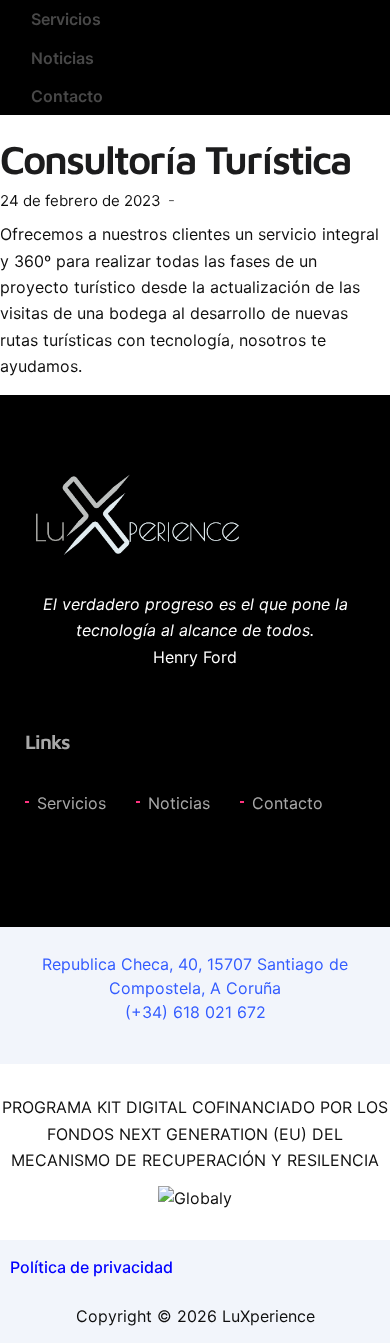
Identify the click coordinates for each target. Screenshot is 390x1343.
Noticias (62, 58)
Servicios (66, 19)
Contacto (67, 96)
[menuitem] (195, 19)
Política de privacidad (91, 1267)
